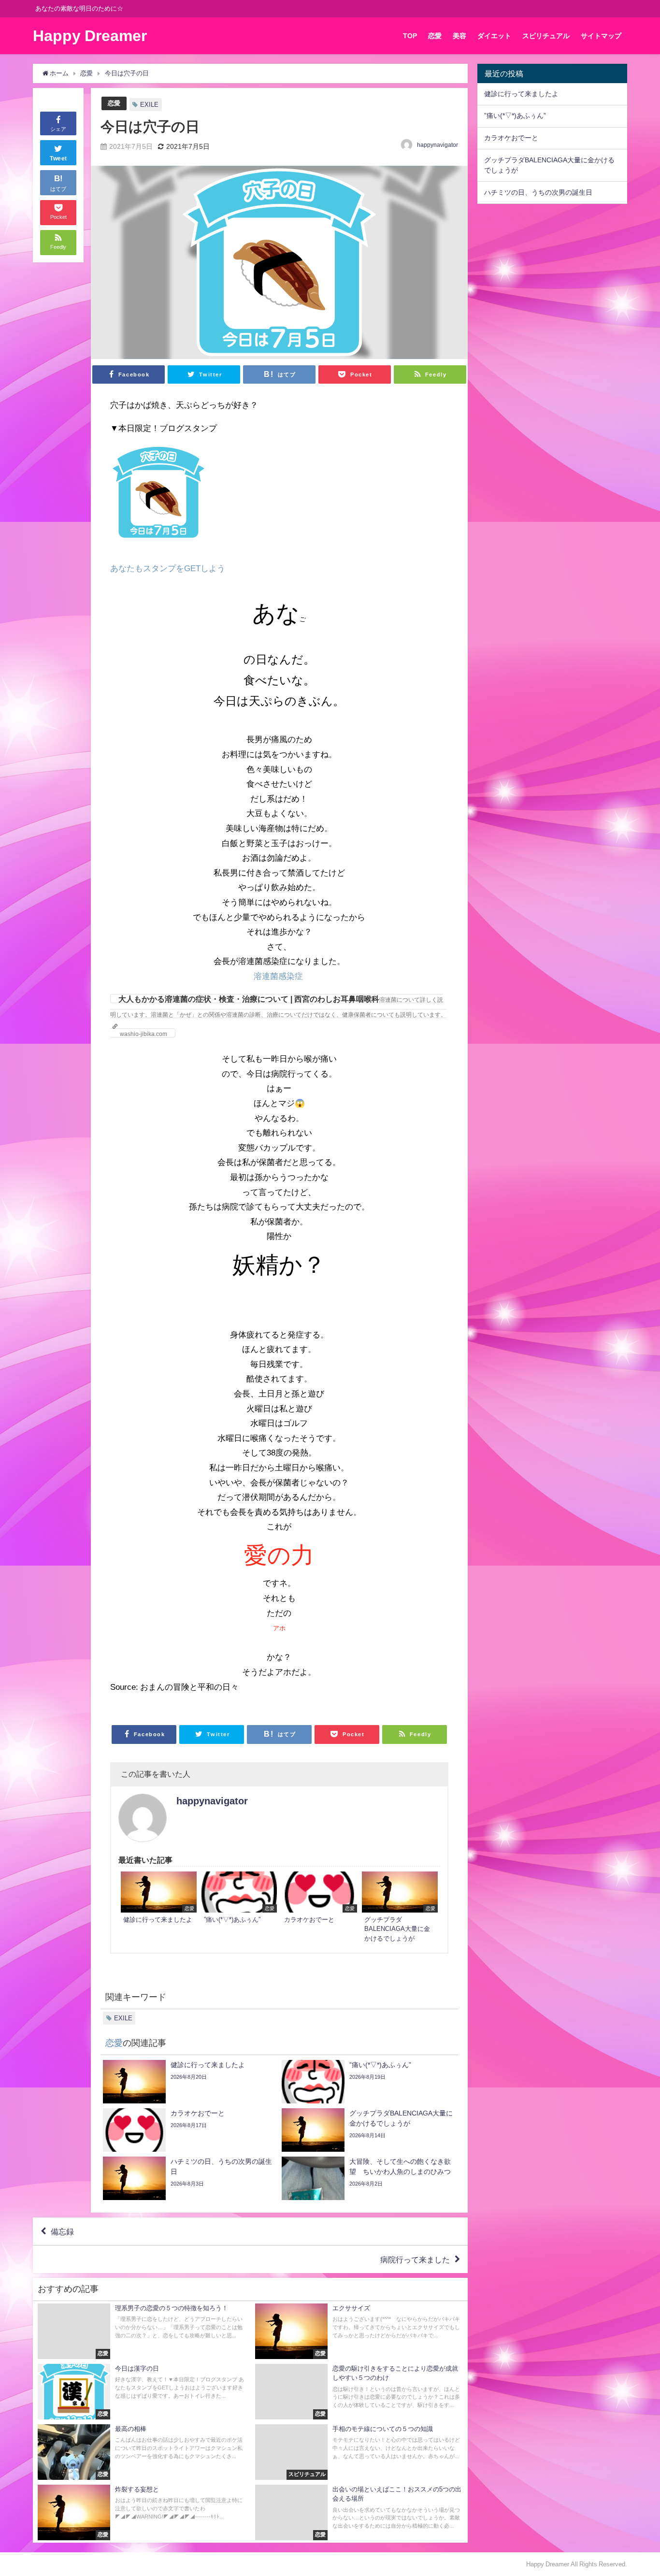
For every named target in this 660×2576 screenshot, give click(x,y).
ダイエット (494, 36)
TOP (410, 36)
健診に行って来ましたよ (521, 94)
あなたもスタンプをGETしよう (168, 568)
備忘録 (62, 2231)
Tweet (58, 158)
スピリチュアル (546, 36)
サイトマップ (601, 36)
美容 (459, 36)
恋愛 (435, 36)
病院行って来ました (415, 2259)
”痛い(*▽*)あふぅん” (515, 115)
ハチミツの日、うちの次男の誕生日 (538, 192)
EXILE (149, 105)
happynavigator (438, 145)
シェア (58, 129)
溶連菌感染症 (278, 976)
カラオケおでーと (511, 138)
